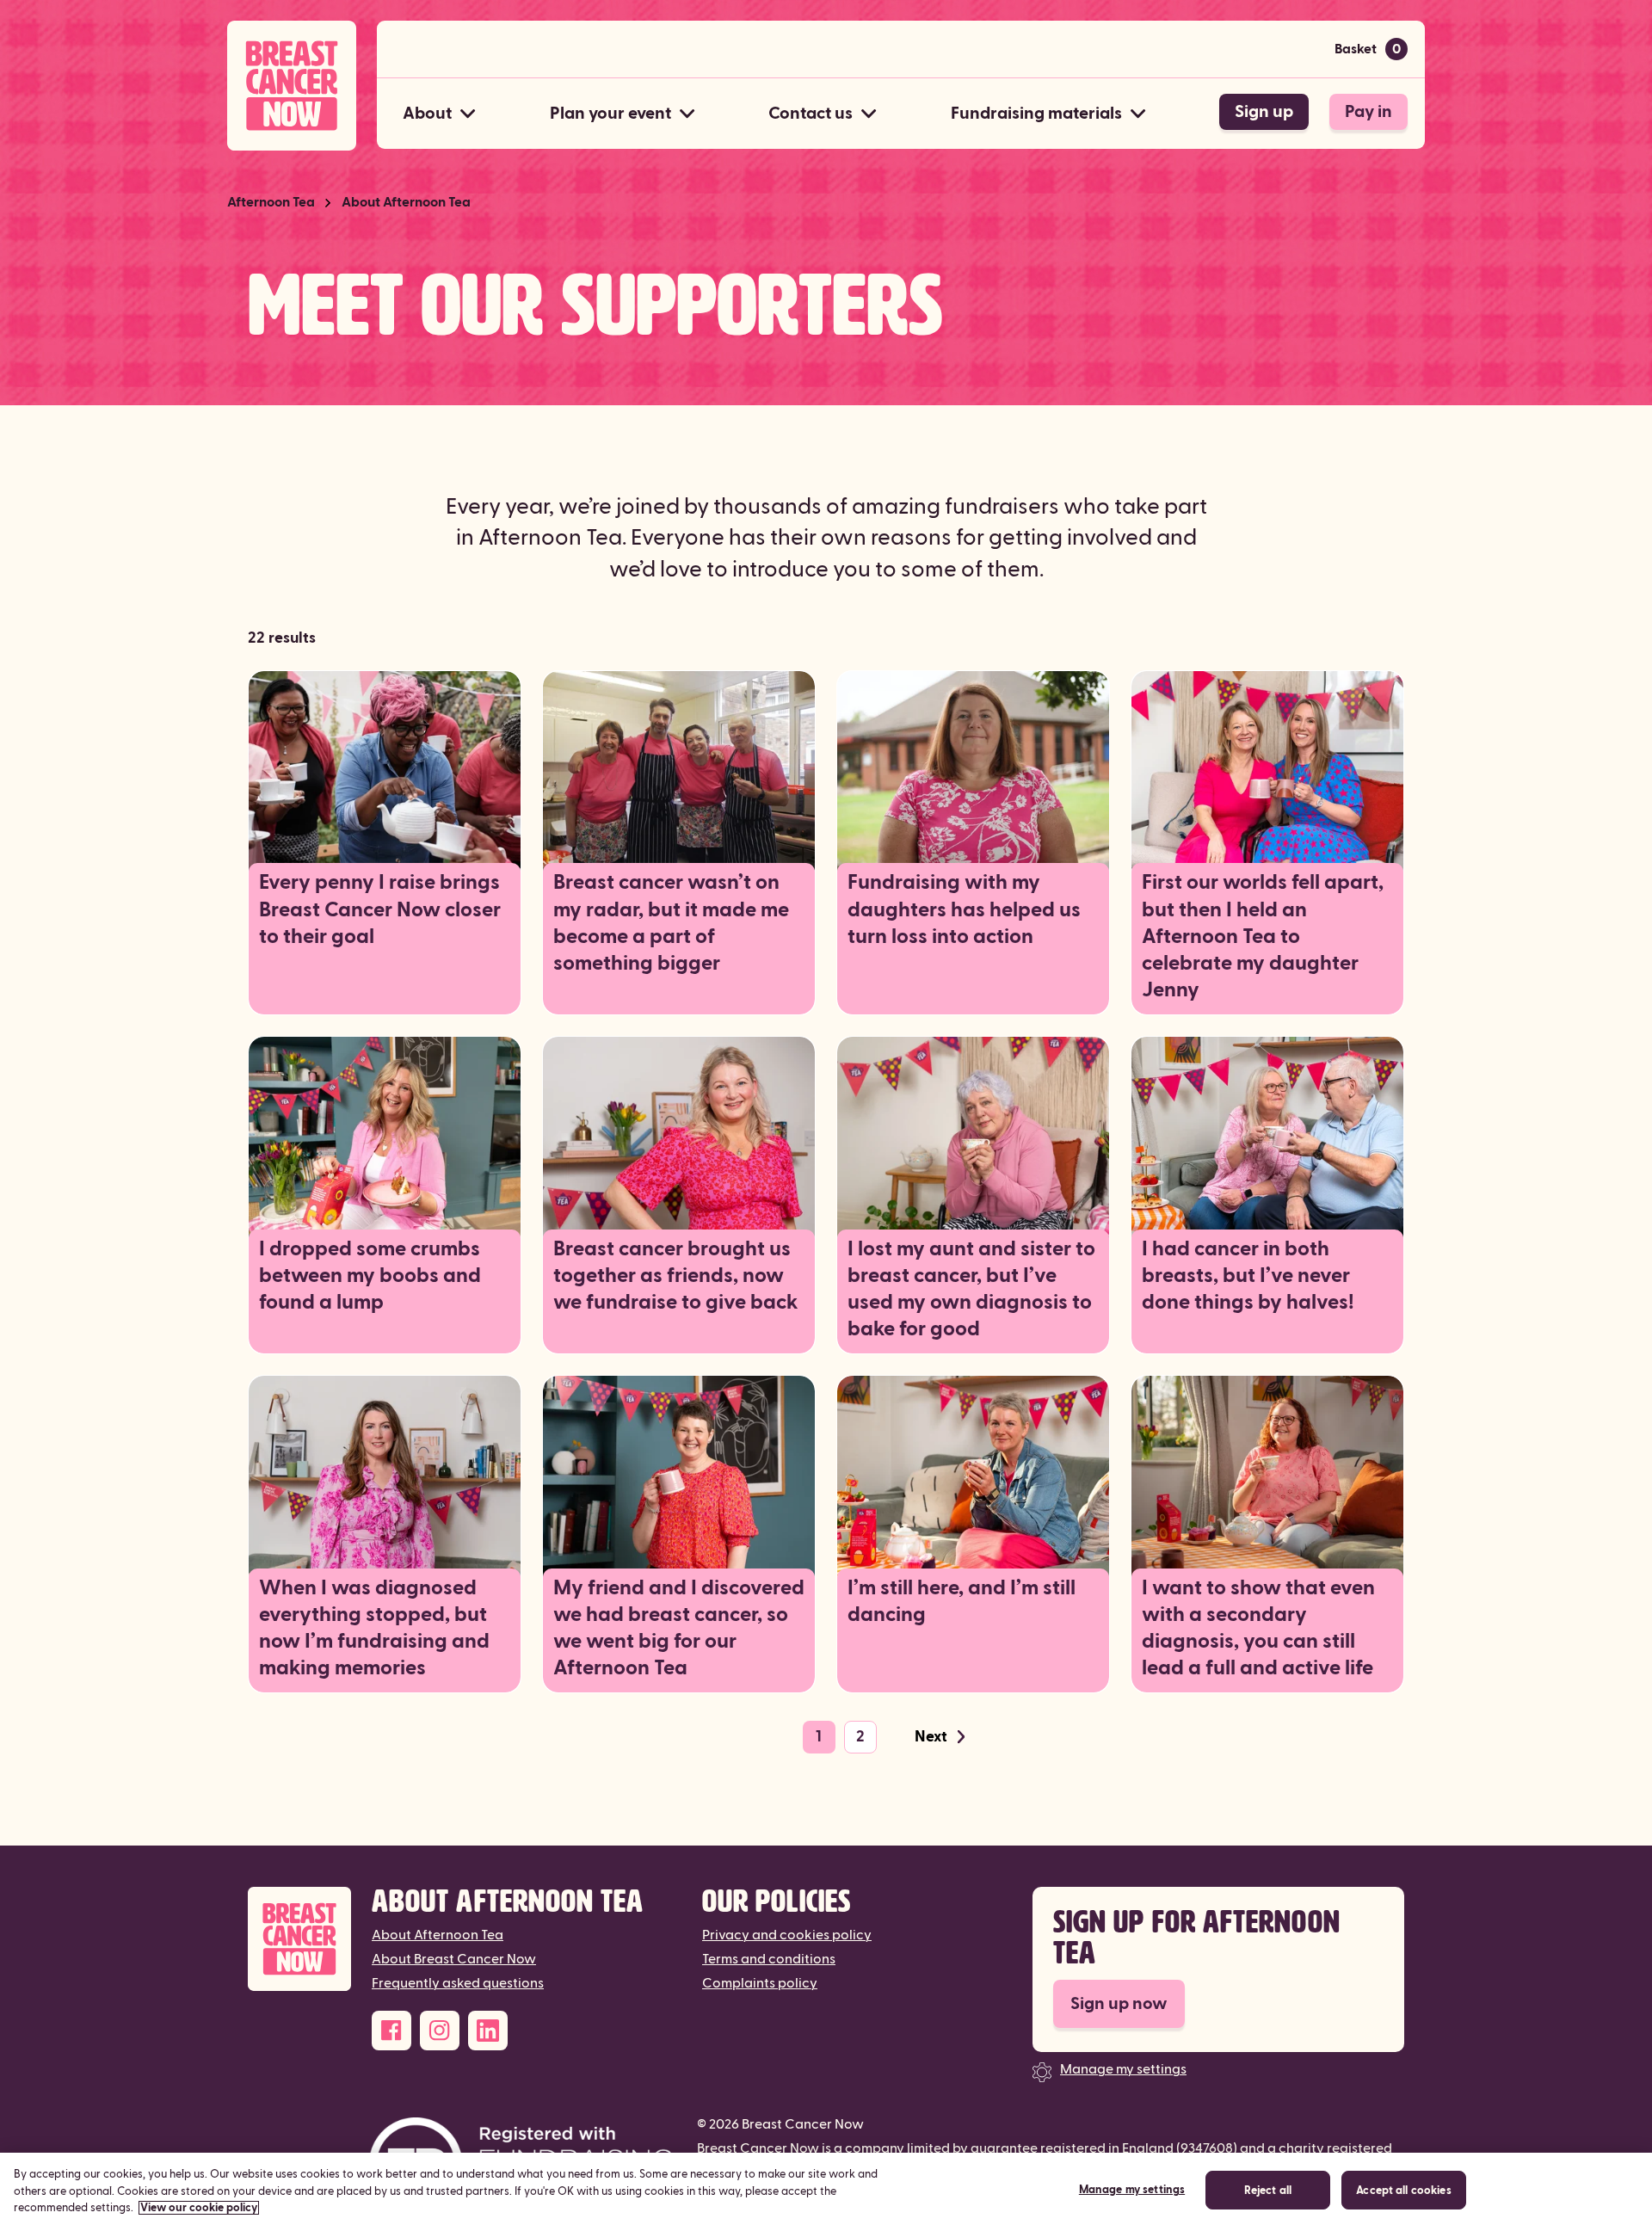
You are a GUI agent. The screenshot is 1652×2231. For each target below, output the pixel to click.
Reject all (1268, 2191)
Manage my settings (1123, 2069)
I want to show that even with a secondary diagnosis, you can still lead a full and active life (1258, 1629)
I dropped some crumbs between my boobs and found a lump (370, 1276)
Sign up (1264, 112)
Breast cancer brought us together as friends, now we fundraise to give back (675, 1276)
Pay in (1368, 112)
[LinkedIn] (488, 2031)
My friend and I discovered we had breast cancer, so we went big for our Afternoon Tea (679, 1629)
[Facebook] (391, 2031)
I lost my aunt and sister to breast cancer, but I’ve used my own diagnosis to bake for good (971, 1290)
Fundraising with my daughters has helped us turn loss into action (964, 909)
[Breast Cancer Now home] (292, 86)
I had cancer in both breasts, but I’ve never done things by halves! (1248, 1276)
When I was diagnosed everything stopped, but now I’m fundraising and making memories (374, 1629)
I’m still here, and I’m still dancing (962, 1602)
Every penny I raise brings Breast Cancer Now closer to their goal (380, 909)
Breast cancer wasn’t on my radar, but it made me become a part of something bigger (671, 923)
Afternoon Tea (271, 202)
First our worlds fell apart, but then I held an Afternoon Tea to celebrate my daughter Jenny (1263, 937)
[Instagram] (440, 2031)
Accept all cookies (1403, 2191)
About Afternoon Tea (406, 202)
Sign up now (1119, 2004)
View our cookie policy (199, 2208)
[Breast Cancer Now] (299, 1939)
